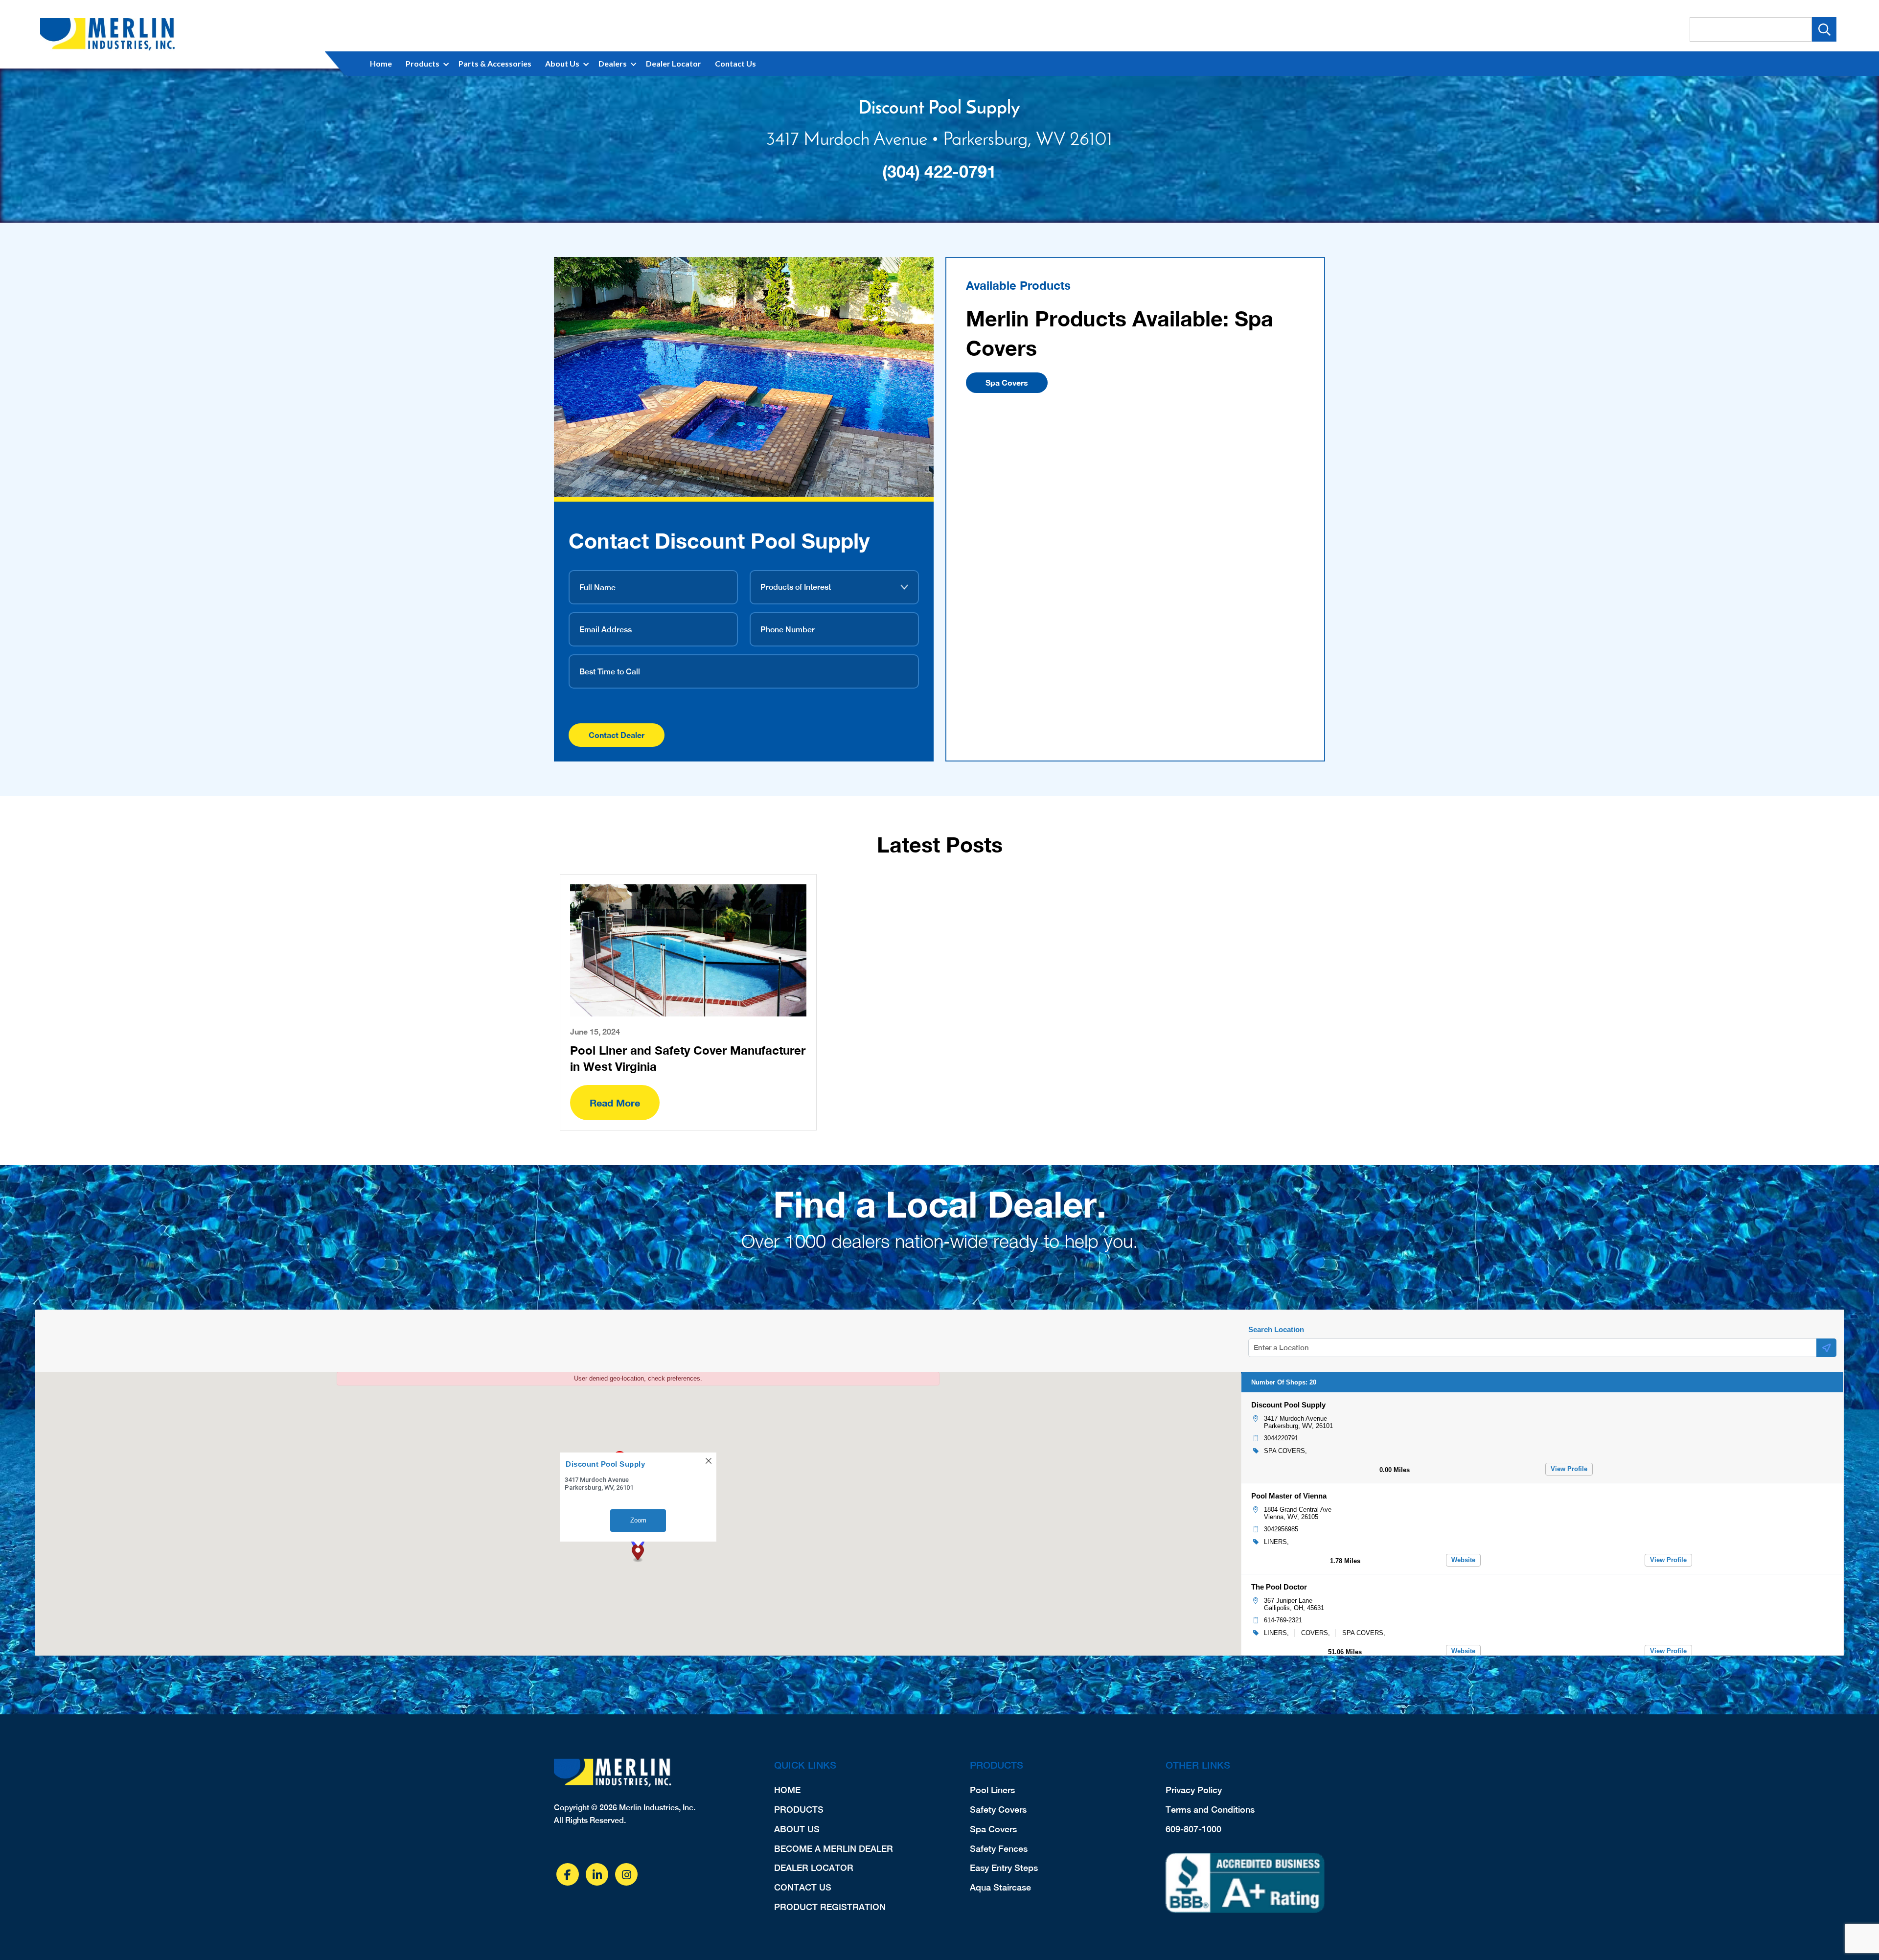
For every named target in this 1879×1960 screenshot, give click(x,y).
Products (423, 63)
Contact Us (735, 63)
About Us (562, 63)
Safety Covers (998, 1810)
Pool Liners (992, 1790)
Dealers (613, 63)
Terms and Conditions (1210, 1810)
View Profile (1569, 1469)
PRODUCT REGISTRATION (830, 1907)
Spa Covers (1007, 382)
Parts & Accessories (495, 63)
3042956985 (1281, 1529)
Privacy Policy (1194, 1790)
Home (381, 63)
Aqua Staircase (1000, 1887)
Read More (615, 1103)
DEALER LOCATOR (814, 1868)
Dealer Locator (674, 63)
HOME (787, 1790)
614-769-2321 (1283, 1620)
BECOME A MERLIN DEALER (834, 1849)
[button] (638, 1553)
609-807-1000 (1193, 1829)
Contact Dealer (617, 735)
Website (1463, 1560)
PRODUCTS (799, 1810)
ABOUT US (797, 1829)
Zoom (638, 1520)
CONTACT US (803, 1887)
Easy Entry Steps (1004, 1868)
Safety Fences (999, 1849)
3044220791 (1281, 1438)
